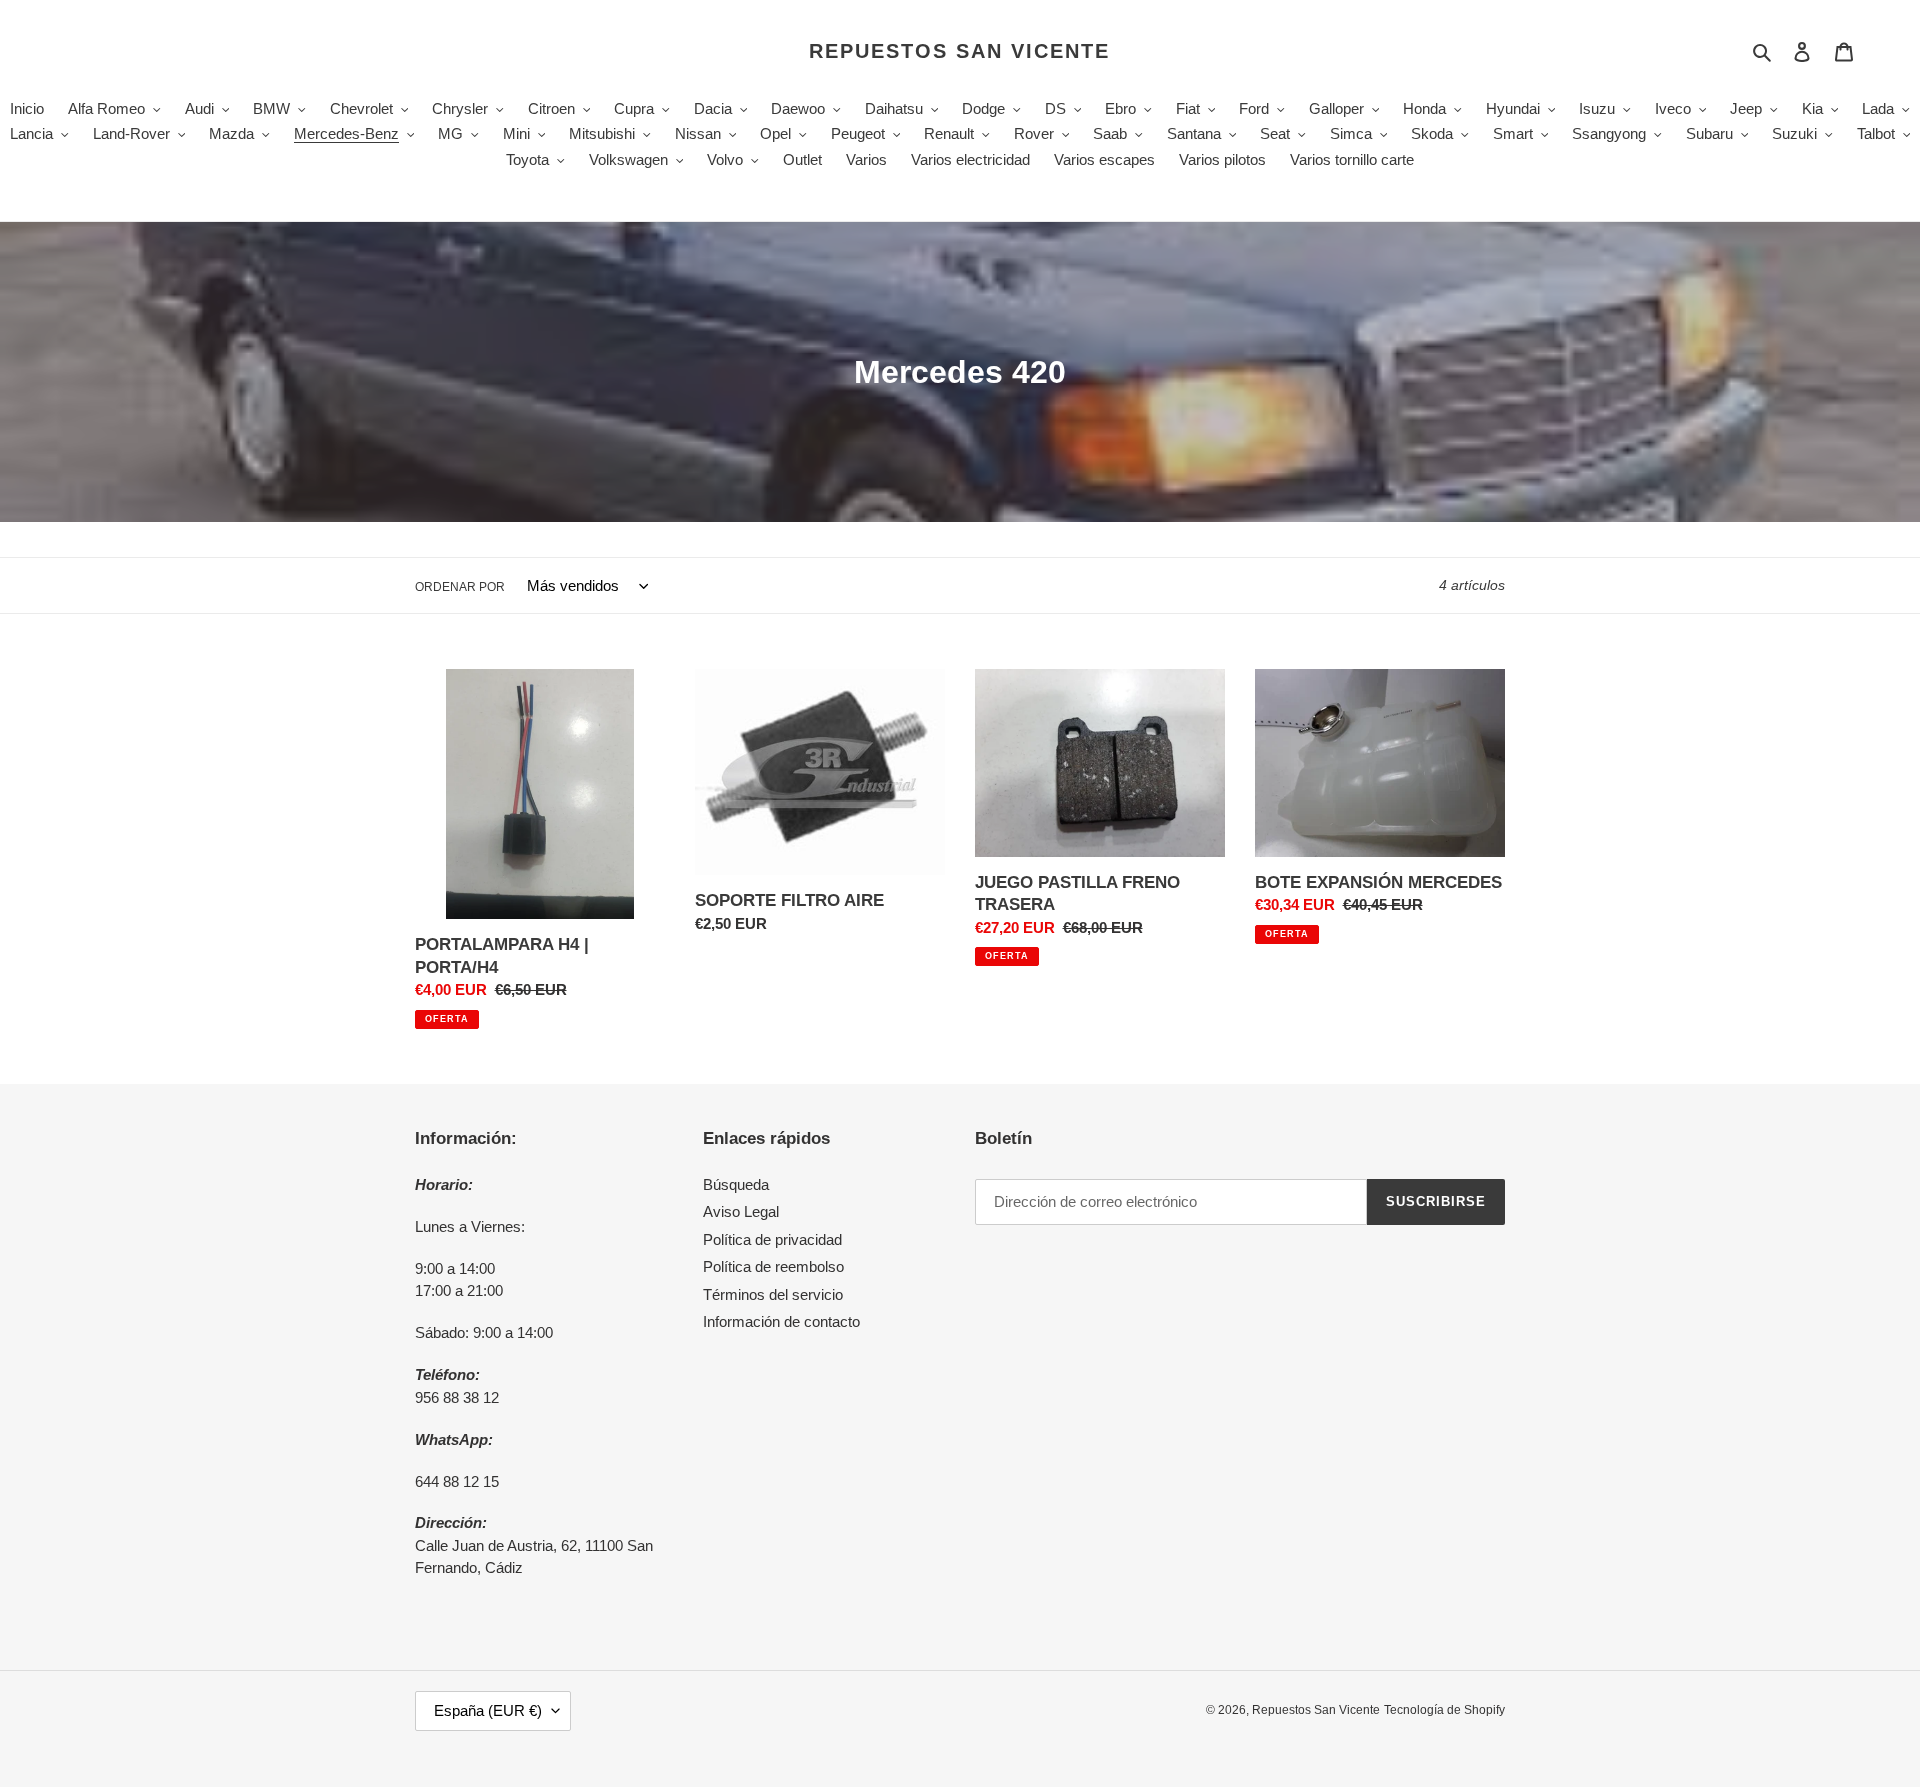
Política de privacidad (772, 1239)
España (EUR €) (488, 1710)
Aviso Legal (741, 1211)
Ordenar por (460, 587)
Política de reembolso (773, 1266)
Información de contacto (781, 1321)
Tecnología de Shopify (1444, 1710)
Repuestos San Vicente (959, 51)
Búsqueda (736, 1184)
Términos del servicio (773, 1294)
